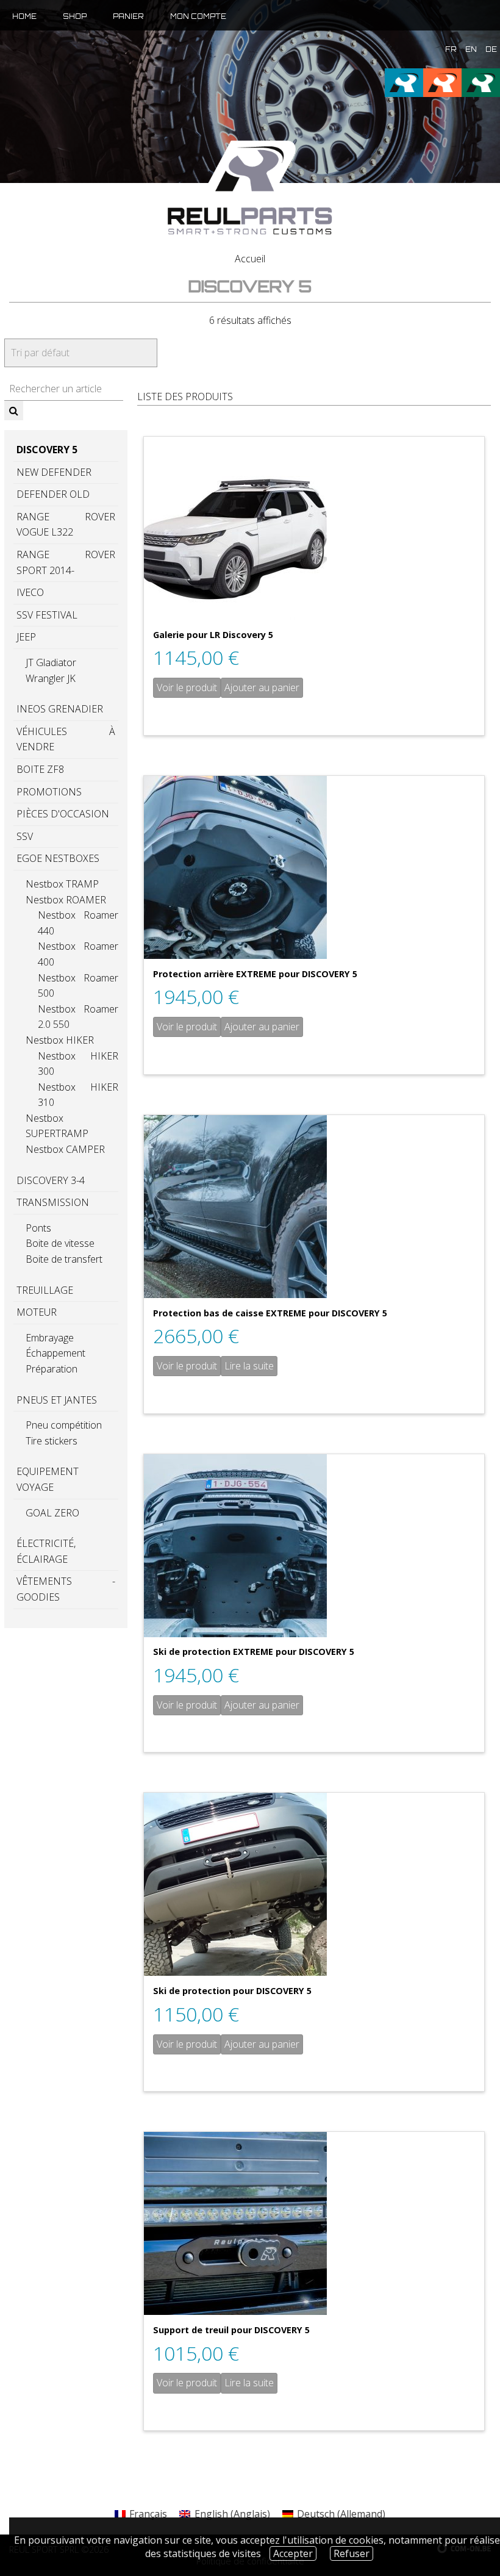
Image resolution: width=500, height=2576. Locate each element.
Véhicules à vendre (66, 739)
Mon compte (198, 16)
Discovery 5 (47, 450)
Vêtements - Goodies (66, 1589)
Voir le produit (187, 687)
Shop (75, 16)
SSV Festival (47, 615)
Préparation (52, 1369)
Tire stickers (52, 1441)
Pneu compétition (64, 1425)
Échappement (55, 1353)
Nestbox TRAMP (62, 884)
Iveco (30, 592)
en (471, 49)
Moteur (37, 1312)
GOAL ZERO (52, 1513)
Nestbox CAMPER (65, 1149)
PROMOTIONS (49, 792)
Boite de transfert (64, 1259)
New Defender (54, 472)
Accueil (250, 259)
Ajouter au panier (262, 687)
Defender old (53, 494)
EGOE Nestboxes (58, 858)
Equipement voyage (48, 1479)
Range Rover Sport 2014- (66, 562)
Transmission (53, 1202)
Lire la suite (249, 1366)
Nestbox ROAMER (66, 900)
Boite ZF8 (40, 769)
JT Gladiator (51, 662)
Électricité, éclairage (46, 1551)
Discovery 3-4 (51, 1180)
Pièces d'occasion (63, 814)
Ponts (38, 1228)
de (491, 49)
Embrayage (50, 1338)
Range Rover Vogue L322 (66, 525)
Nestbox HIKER (60, 1040)
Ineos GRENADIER (60, 709)
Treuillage (45, 1290)
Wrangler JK (51, 678)
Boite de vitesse (60, 1243)
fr (451, 49)
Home (24, 16)
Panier (128, 16)
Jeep (26, 637)
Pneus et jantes (57, 1400)
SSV (25, 836)
